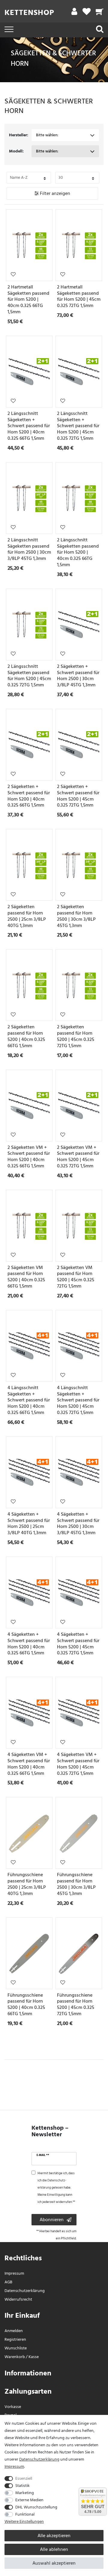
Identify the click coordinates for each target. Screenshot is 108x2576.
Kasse (34, 2357)
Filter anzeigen (54, 193)
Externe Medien (29, 2500)
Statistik (22, 2486)
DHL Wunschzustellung (36, 2507)
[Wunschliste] (87, 13)
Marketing (25, 2493)
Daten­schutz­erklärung (25, 2291)
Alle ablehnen (54, 2549)
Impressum (14, 2273)
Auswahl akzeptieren (54, 2563)
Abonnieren (52, 2220)
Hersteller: (19, 135)
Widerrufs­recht (18, 2299)
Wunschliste (13, 274)
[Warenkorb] (100, 13)
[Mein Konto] (74, 13)
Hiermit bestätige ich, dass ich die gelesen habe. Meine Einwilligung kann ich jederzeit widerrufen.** (56, 2188)
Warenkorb (15, 2357)
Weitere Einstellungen (24, 2521)
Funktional (25, 2514)
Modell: (16, 151)
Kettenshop (29, 13)
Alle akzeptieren (54, 2536)
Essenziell (24, 2478)
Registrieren (15, 2339)
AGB (8, 2282)
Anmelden (14, 2331)
